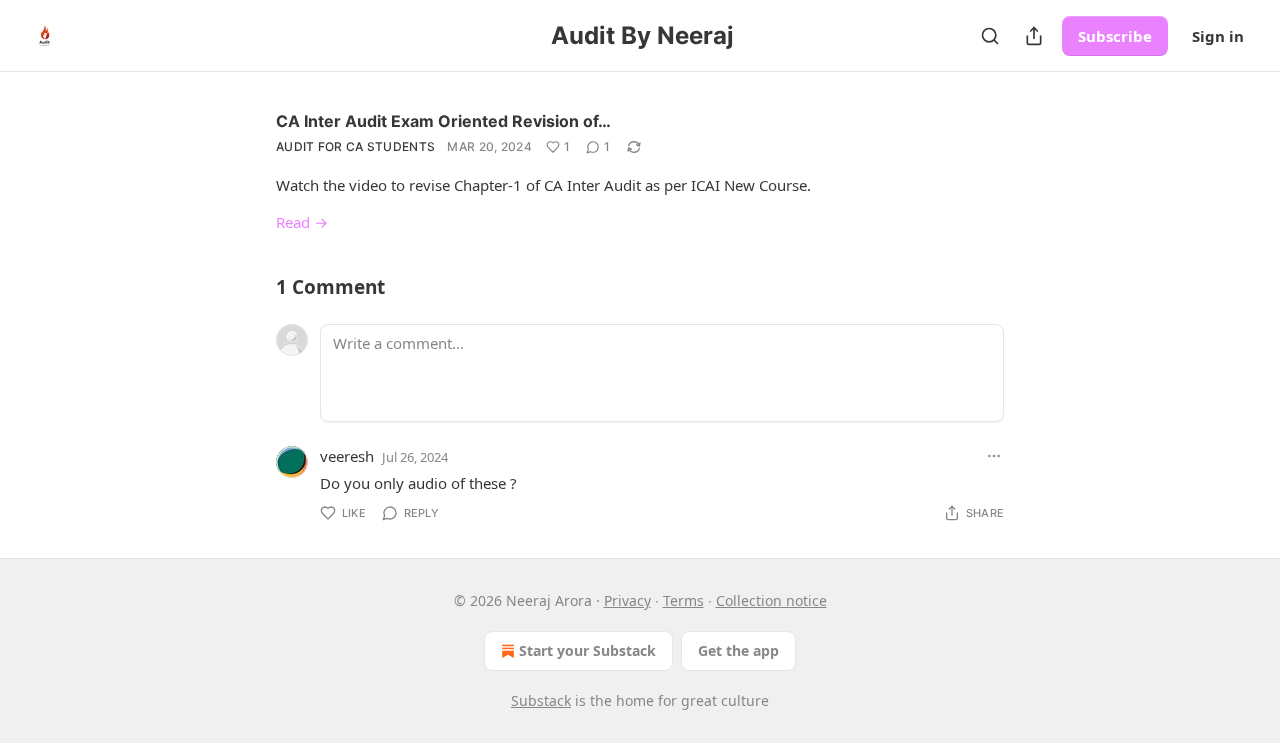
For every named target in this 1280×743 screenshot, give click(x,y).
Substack (541, 700)
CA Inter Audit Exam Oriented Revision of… (443, 121)
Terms (683, 600)
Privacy (627, 600)
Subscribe (1115, 36)
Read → (302, 222)
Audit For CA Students (355, 146)
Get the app (738, 650)
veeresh (347, 456)
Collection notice (771, 600)
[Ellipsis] (994, 456)
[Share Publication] (1034, 36)
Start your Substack (587, 650)
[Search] (990, 36)
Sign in (1218, 36)
